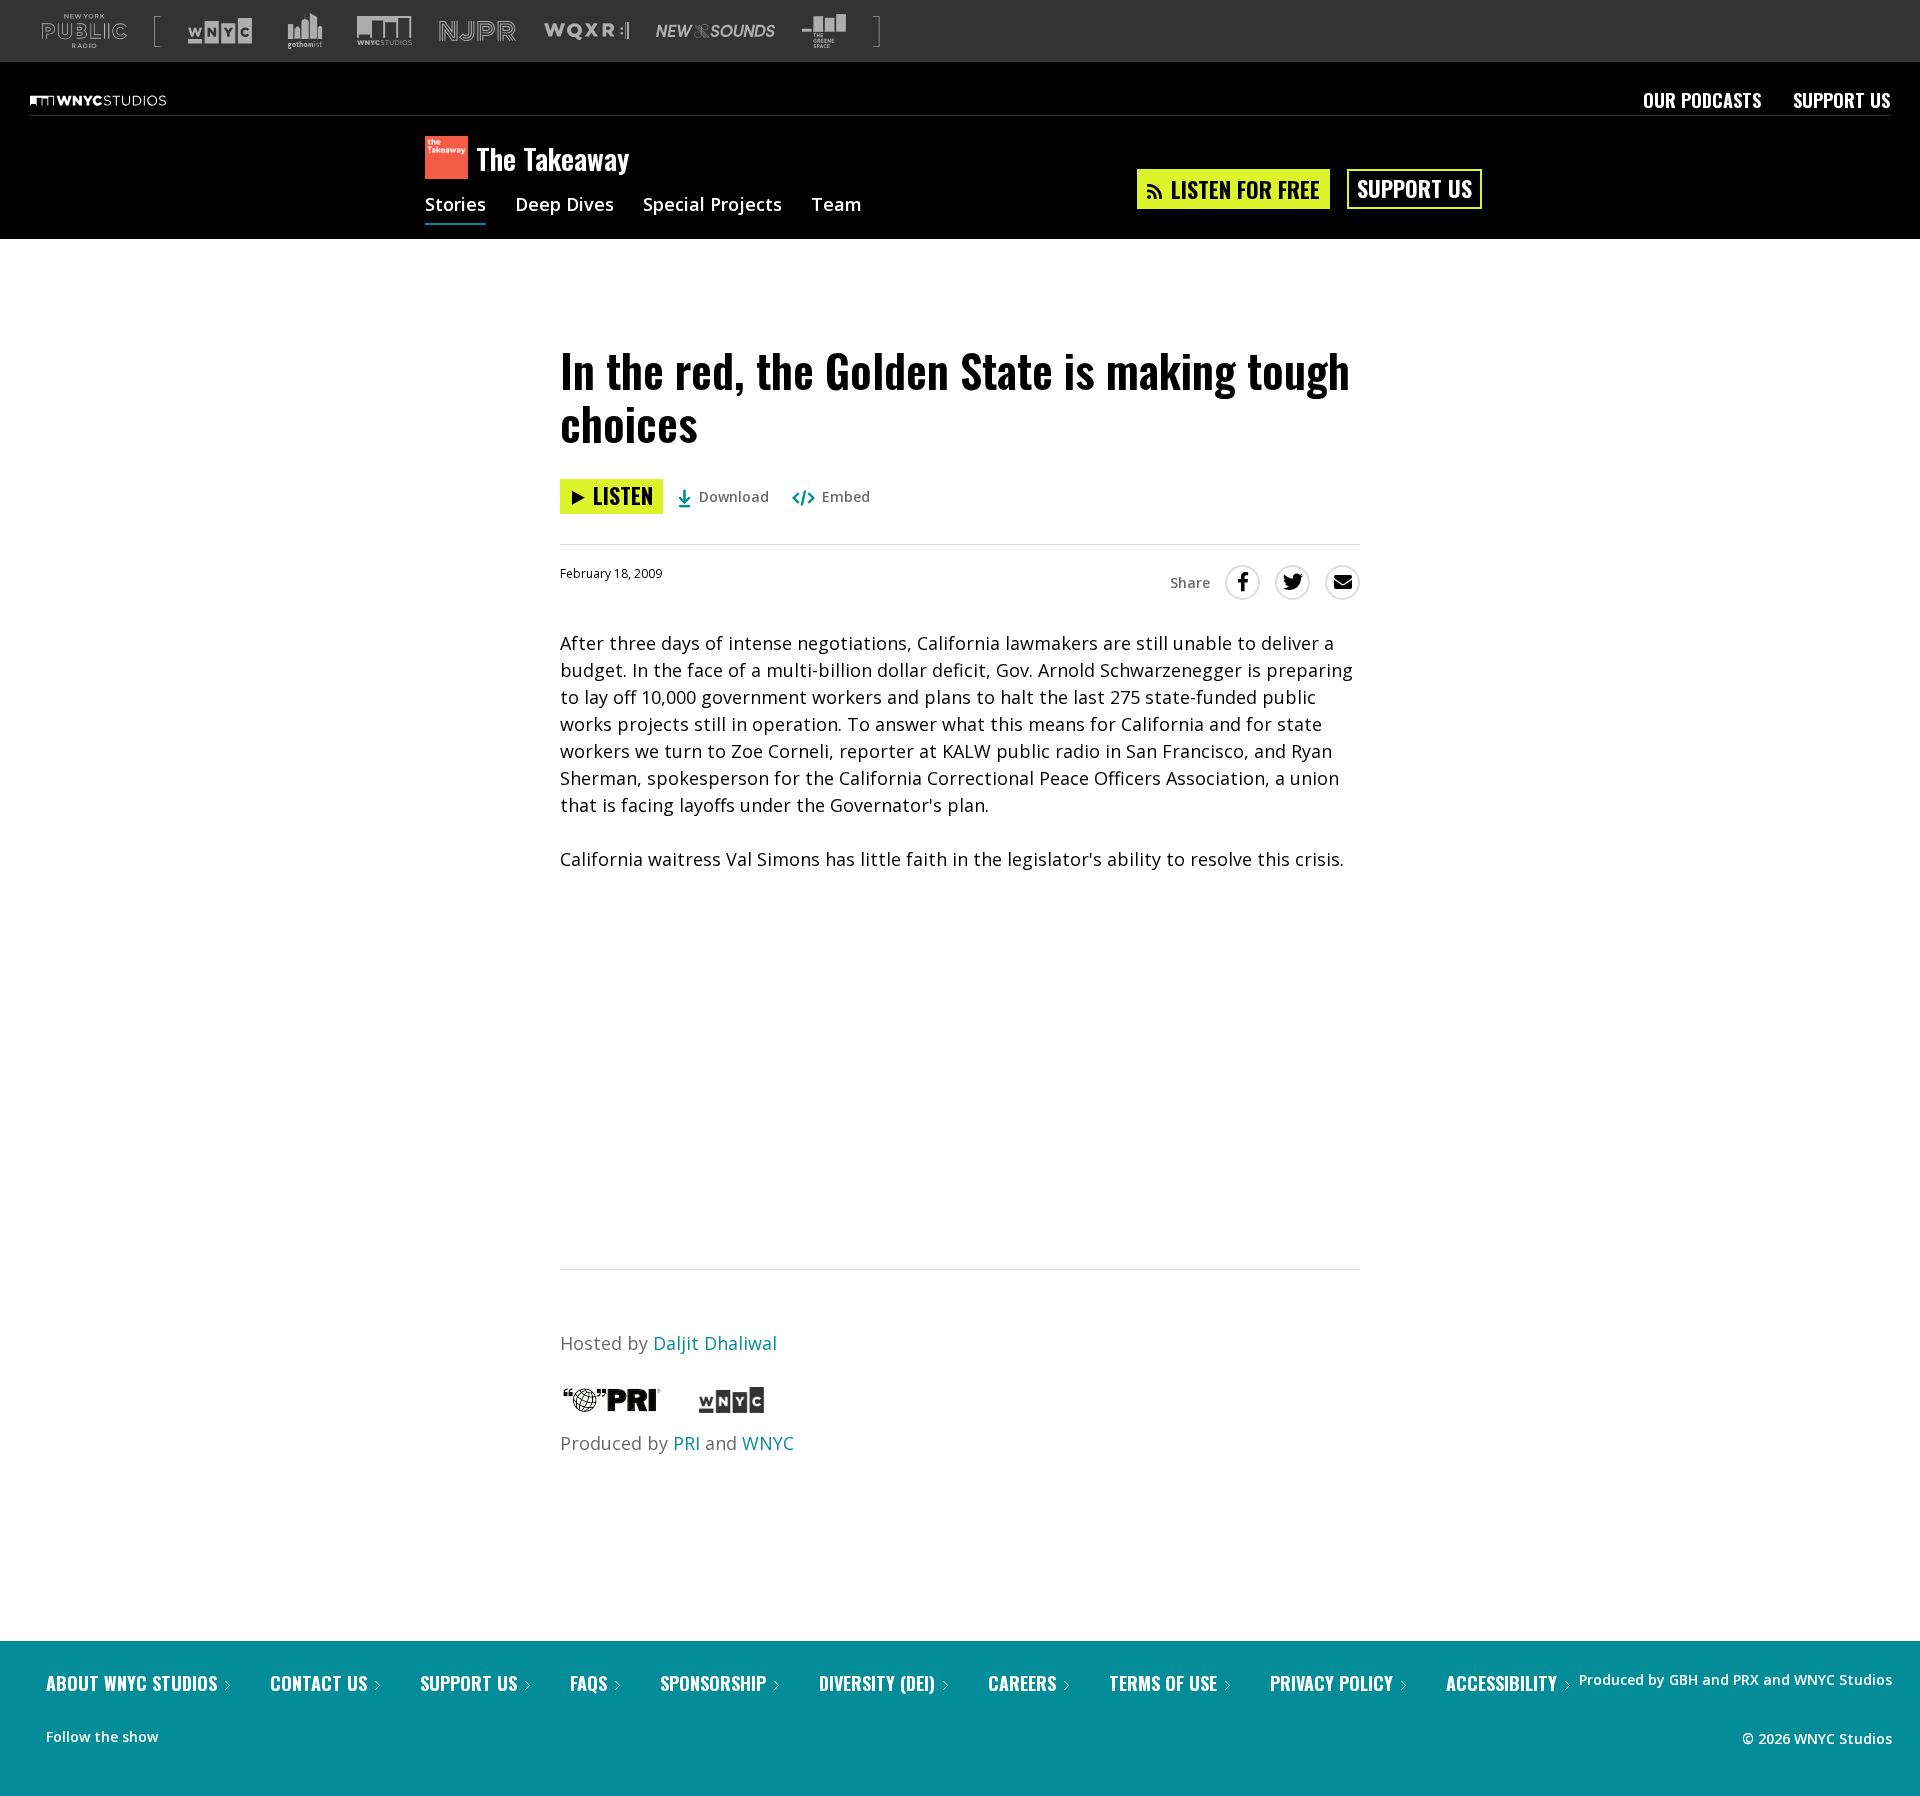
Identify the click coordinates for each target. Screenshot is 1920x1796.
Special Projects (712, 206)
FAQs (588, 1683)
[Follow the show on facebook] (187, 1732)
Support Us (1841, 100)
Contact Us (318, 1683)
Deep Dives (564, 206)
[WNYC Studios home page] (123, 100)
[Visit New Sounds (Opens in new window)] (715, 31)
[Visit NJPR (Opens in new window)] (477, 31)
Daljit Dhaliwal (715, 1343)
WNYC (768, 1443)
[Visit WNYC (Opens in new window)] (220, 31)
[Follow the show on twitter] (226, 1732)
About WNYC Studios (131, 1683)
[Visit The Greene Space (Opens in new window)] (824, 31)
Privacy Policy (1331, 1683)
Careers (1022, 1683)
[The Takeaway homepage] (450, 159)
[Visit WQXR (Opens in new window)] (586, 31)
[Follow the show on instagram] (264, 1732)
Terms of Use (1163, 1683)
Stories (455, 206)
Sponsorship (713, 1683)
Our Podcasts (1702, 100)
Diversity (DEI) (877, 1683)
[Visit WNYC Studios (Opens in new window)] (384, 30)
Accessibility (1501, 1683)
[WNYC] (731, 1406)
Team (836, 206)
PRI (686, 1443)
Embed (846, 496)
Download (734, 496)
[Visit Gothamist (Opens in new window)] (305, 31)
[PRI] (612, 1406)
